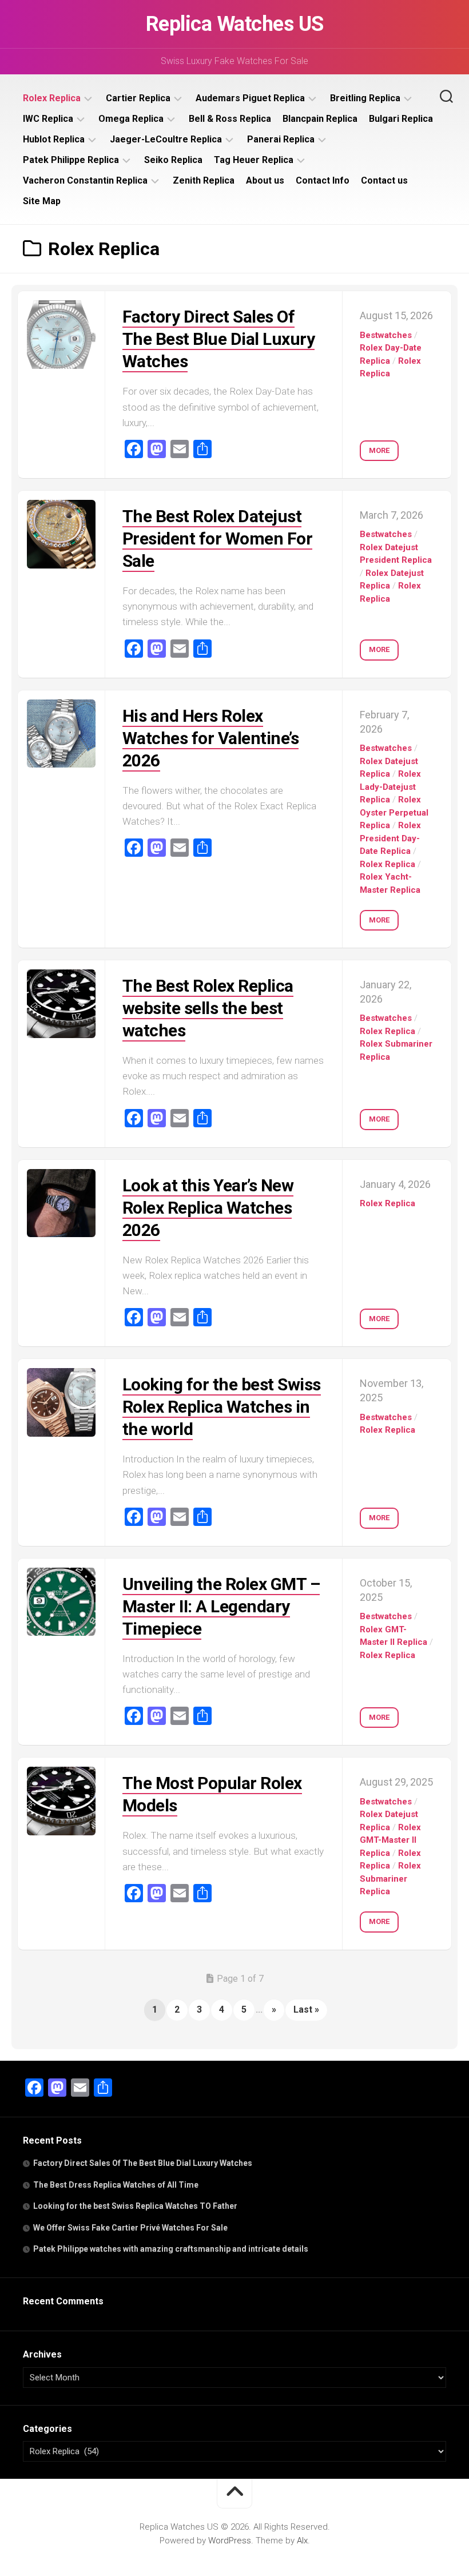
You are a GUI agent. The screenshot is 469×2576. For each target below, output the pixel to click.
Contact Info (323, 180)
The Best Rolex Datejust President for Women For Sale (218, 538)
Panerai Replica (281, 139)
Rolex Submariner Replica (390, 1879)
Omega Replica (131, 119)
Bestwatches (386, 335)
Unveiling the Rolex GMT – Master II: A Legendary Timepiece (221, 1606)
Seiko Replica (173, 160)
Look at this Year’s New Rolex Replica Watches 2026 (208, 1208)
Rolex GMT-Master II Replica (390, 1840)
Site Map (42, 201)
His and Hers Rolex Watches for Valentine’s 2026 (211, 738)
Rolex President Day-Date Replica (390, 838)
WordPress (230, 2541)
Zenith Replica (204, 180)
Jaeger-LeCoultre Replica (166, 139)
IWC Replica (48, 119)
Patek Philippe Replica (71, 160)
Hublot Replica (54, 139)
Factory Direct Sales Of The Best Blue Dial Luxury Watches (219, 339)
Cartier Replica (138, 98)
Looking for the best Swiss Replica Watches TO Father (135, 2206)
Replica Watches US (235, 24)
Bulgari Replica (401, 119)
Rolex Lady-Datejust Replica (390, 787)
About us (265, 180)
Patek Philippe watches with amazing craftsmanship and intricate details (171, 2249)
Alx (302, 2541)
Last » (306, 2009)
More (379, 450)
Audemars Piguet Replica (250, 98)
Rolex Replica (52, 98)
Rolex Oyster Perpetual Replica (394, 812)
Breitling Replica (365, 98)
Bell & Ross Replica (230, 119)
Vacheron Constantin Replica (85, 180)
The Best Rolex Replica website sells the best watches (208, 1008)
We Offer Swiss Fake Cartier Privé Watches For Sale (130, 2228)
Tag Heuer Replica (254, 160)
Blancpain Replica (320, 119)
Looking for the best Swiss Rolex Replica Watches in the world (222, 1407)
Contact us (384, 180)
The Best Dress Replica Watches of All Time (116, 2185)
